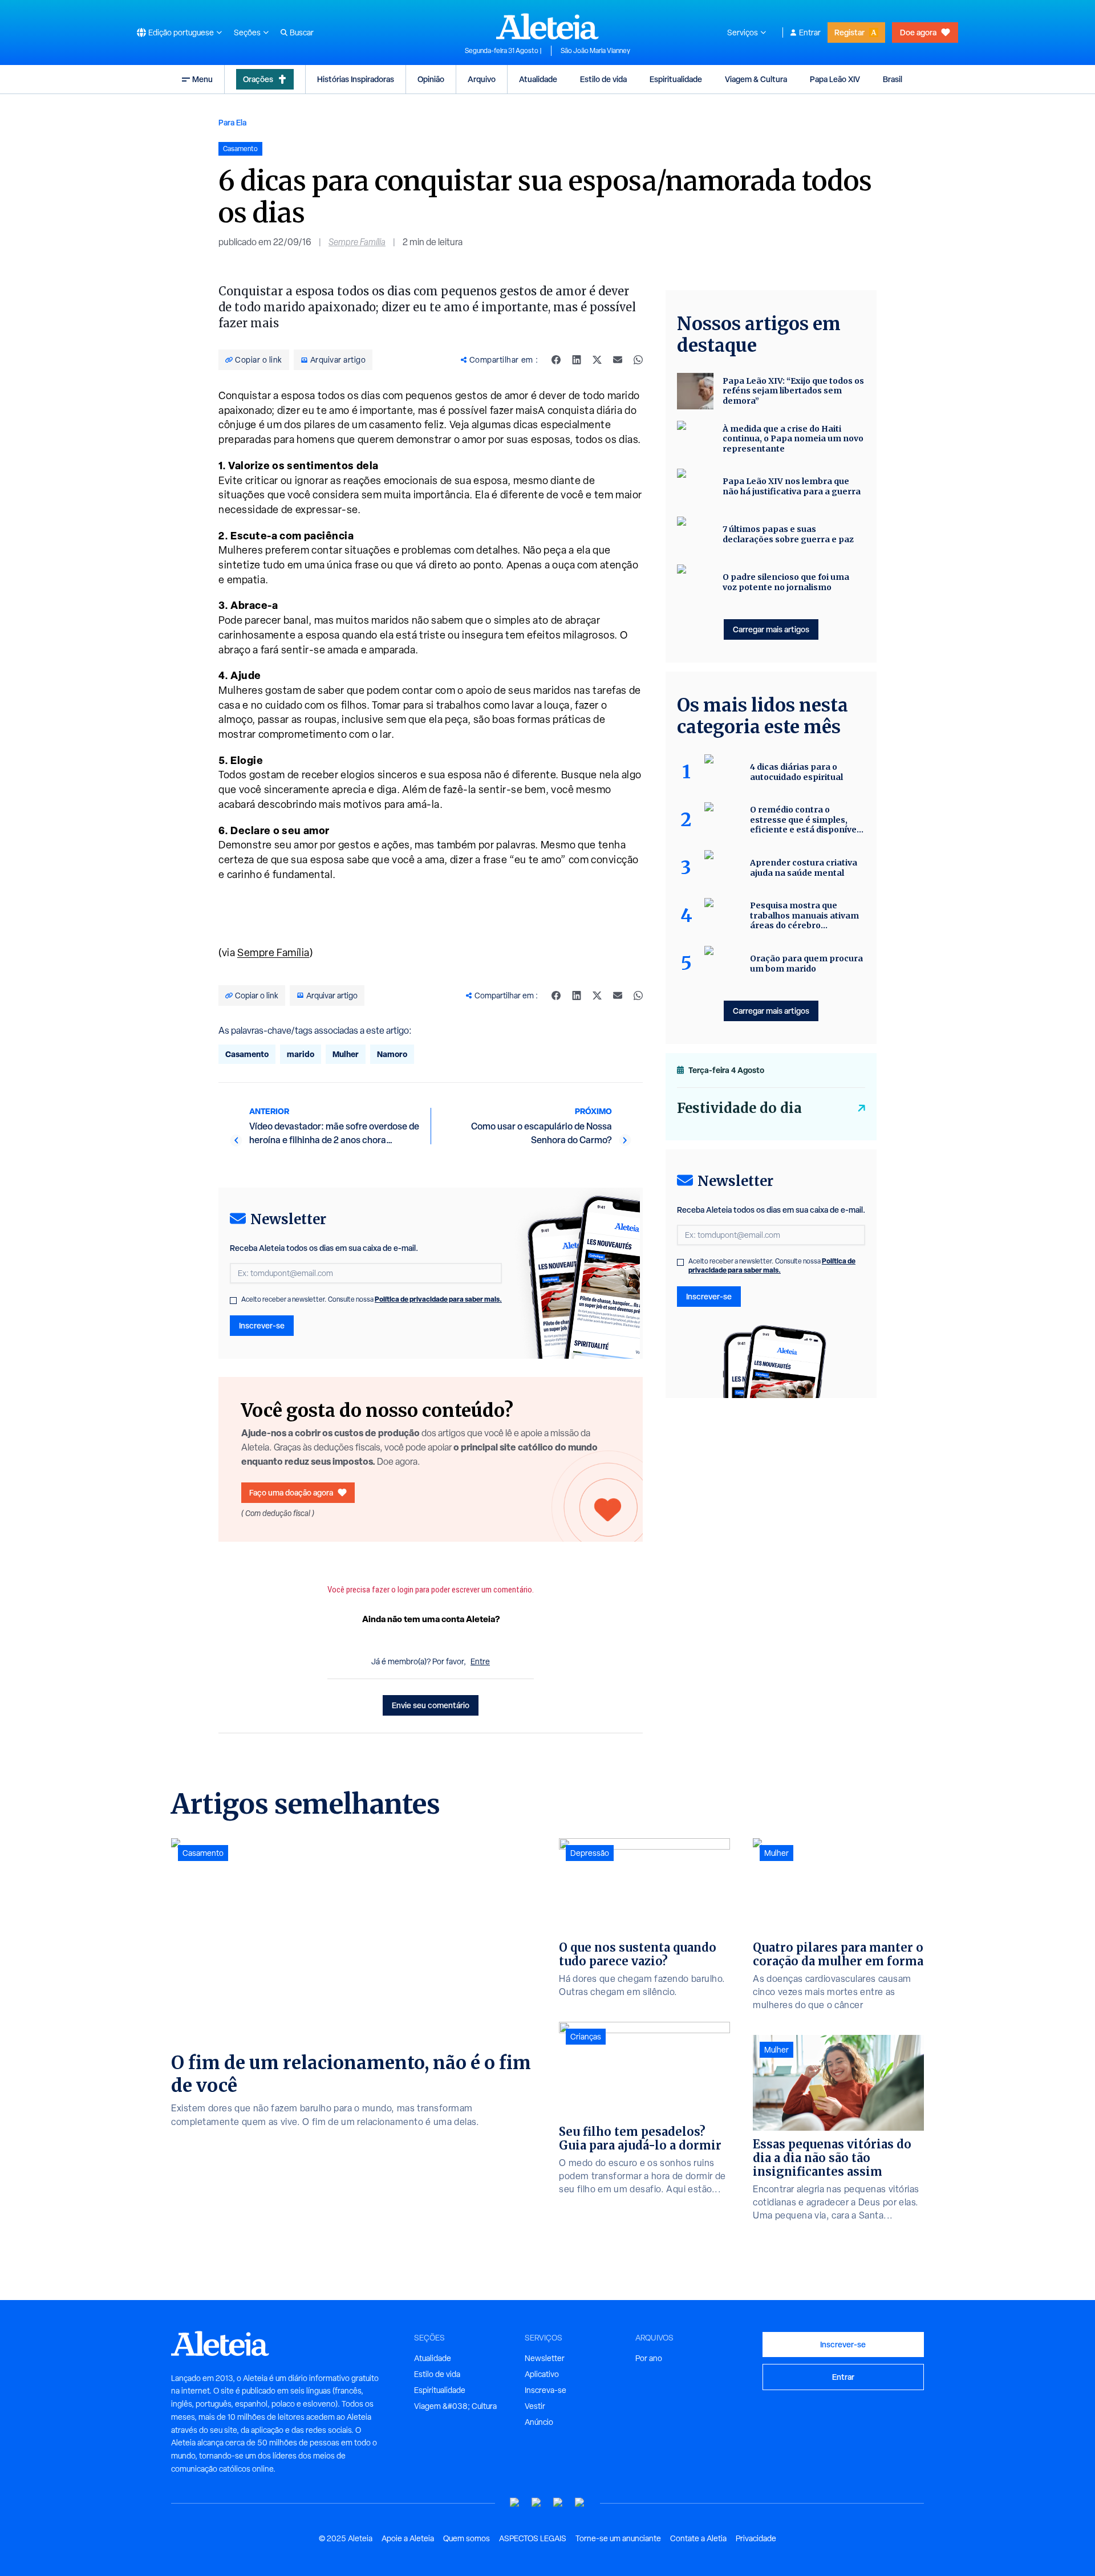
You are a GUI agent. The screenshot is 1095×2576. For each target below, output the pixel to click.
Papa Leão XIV (835, 79)
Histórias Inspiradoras (356, 79)
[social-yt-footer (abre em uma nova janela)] (515, 2503)
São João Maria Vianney (595, 51)
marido (301, 1054)
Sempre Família (357, 242)
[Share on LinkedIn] (577, 360)
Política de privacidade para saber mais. (438, 1299)
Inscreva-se (546, 2390)
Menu (202, 79)
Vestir (535, 2406)
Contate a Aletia (698, 2538)
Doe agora (918, 32)
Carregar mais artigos (771, 629)
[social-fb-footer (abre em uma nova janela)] (537, 2503)
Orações (258, 79)
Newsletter (545, 2358)
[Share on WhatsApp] (638, 360)
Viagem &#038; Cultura (455, 2406)
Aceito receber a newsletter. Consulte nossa (372, 1299)
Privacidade (756, 2538)
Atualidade (538, 79)
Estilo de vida (603, 79)
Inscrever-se (262, 1325)
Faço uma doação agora (291, 1492)
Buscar (302, 32)
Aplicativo (542, 2374)
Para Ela (232, 122)
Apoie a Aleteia (408, 2538)
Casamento (247, 1054)
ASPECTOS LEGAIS (533, 2538)
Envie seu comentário (431, 1705)
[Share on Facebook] (556, 360)
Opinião (431, 79)
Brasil (893, 79)
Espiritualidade (676, 79)
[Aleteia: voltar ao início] (547, 26)
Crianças (586, 2037)
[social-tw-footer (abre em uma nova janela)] (558, 2503)
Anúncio (539, 2422)
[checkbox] (233, 1301)
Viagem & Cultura (756, 79)
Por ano (649, 2358)
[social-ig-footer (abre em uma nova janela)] (580, 2503)
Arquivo (482, 79)
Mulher (346, 1054)
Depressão (590, 1853)
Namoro (392, 1054)
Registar (849, 32)
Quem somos (467, 2538)
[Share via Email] (618, 360)
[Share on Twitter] (597, 360)
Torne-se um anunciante (618, 2538)
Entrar (810, 32)
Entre (480, 1661)
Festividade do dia (739, 1108)
